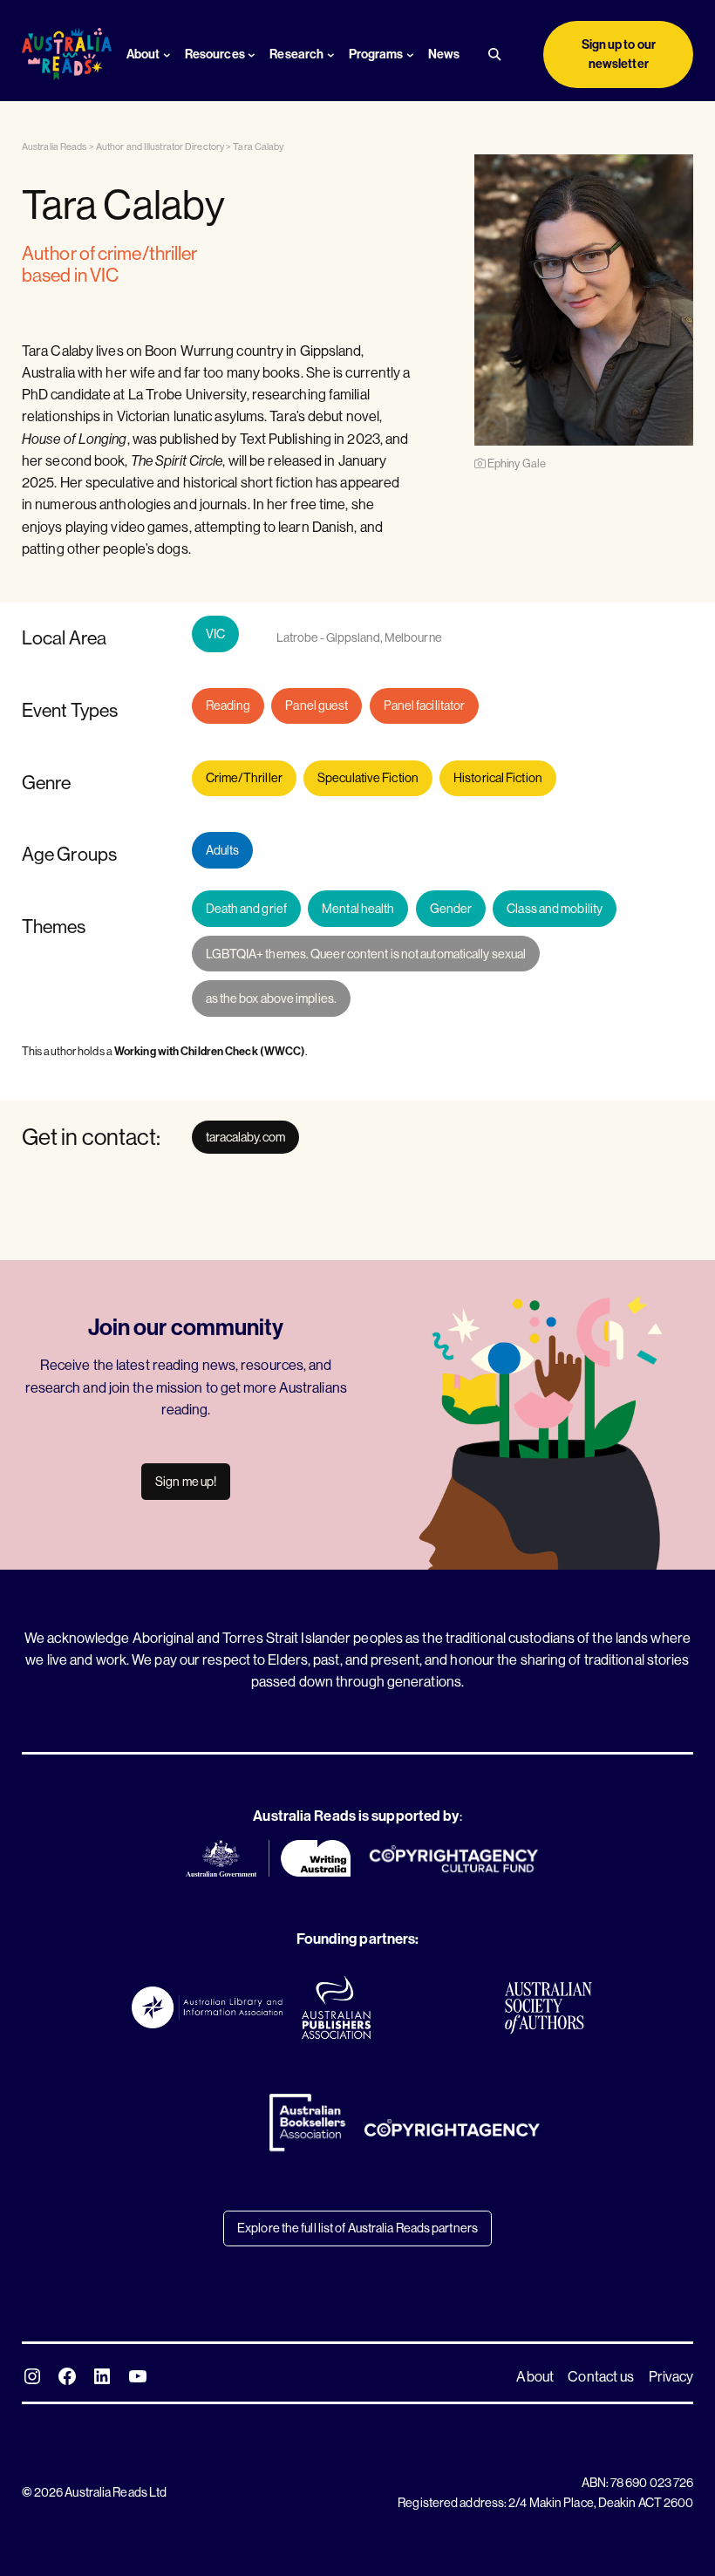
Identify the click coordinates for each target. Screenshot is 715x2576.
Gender (451, 909)
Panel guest (317, 705)
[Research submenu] (331, 55)
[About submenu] (167, 55)
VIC (215, 634)
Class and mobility (555, 909)
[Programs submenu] (410, 55)
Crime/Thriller (244, 778)
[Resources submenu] (252, 55)
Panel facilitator (425, 705)
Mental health (358, 909)
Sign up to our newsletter (619, 54)
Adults (223, 850)
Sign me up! (186, 1482)
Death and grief (247, 909)
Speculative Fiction (368, 778)
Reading (228, 705)
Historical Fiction (498, 778)
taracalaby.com (245, 1137)
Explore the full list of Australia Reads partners (357, 2228)
